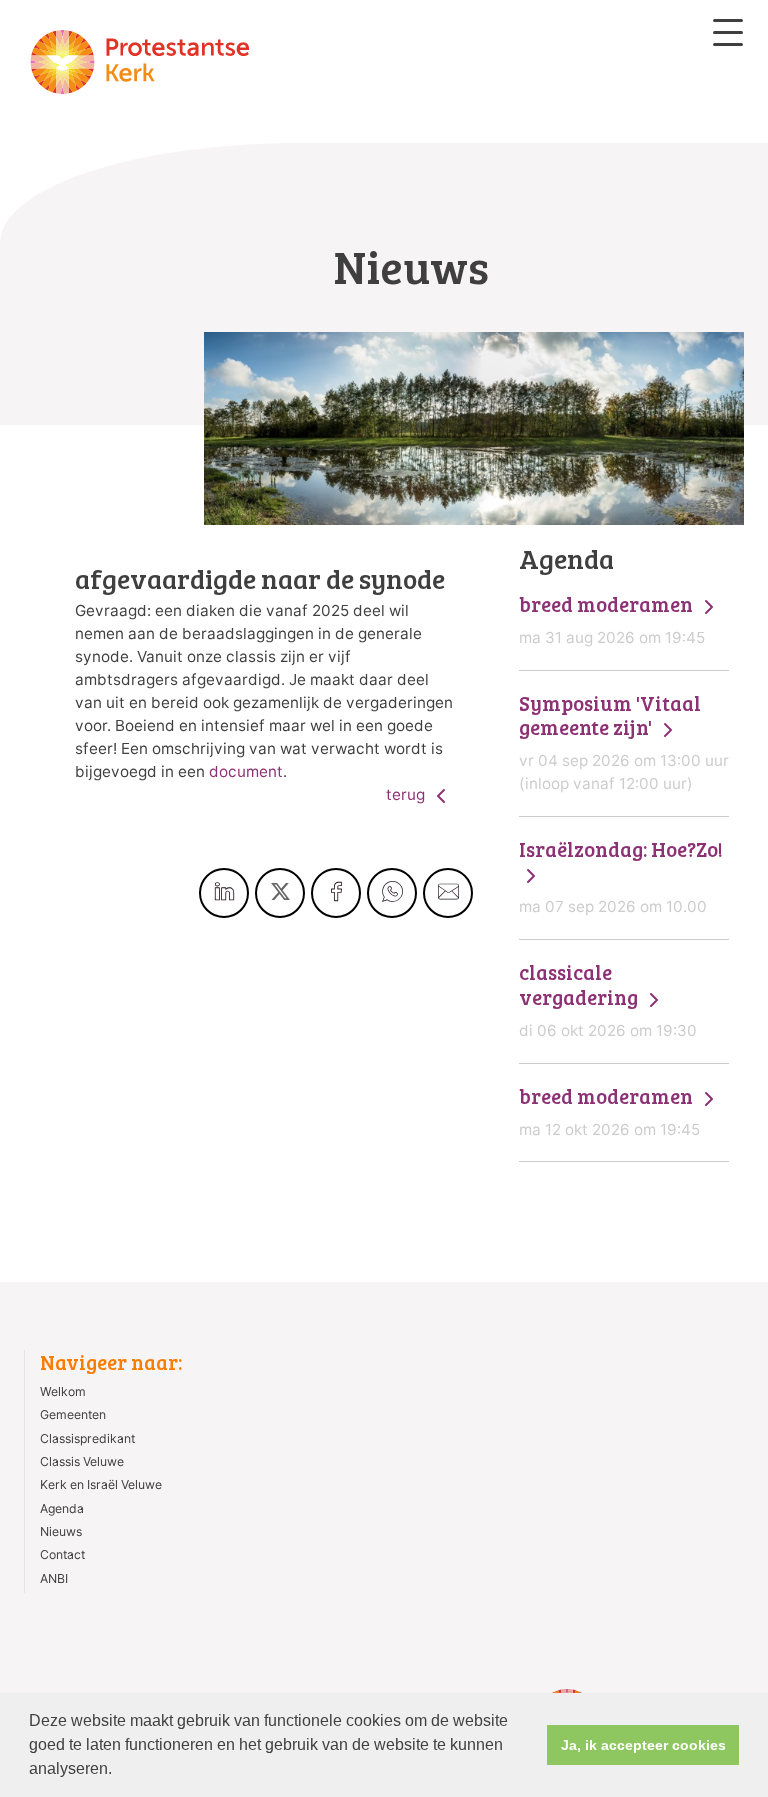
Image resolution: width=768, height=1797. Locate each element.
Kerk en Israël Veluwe (101, 1484)
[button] (119, 1771)
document (246, 771)
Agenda (62, 1508)
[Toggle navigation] (728, 32)
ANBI (54, 1578)
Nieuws (61, 1531)
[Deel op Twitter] (280, 893)
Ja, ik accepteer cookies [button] (643, 1745)
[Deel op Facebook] (336, 893)
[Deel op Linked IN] (224, 893)
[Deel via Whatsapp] (392, 893)
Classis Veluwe (82, 1461)
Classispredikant (87, 1438)
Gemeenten (73, 1414)
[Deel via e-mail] (448, 893)
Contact (62, 1554)
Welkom (63, 1391)
